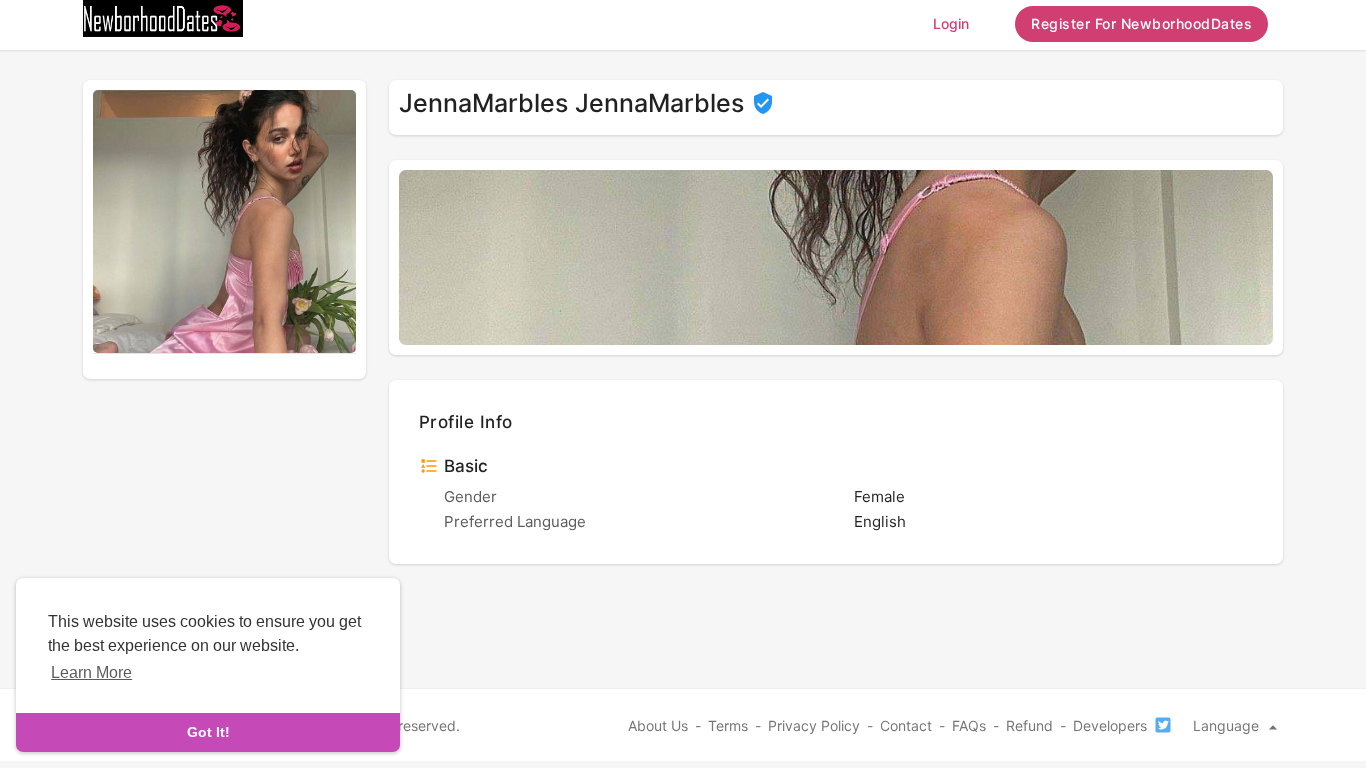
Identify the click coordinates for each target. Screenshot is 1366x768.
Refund (1029, 725)
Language (1228, 725)
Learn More (91, 672)
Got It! (208, 732)
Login (951, 23)
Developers (1110, 725)
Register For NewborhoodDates (1141, 23)
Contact (906, 725)
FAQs (969, 725)
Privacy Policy (814, 725)
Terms (728, 725)
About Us (658, 725)
